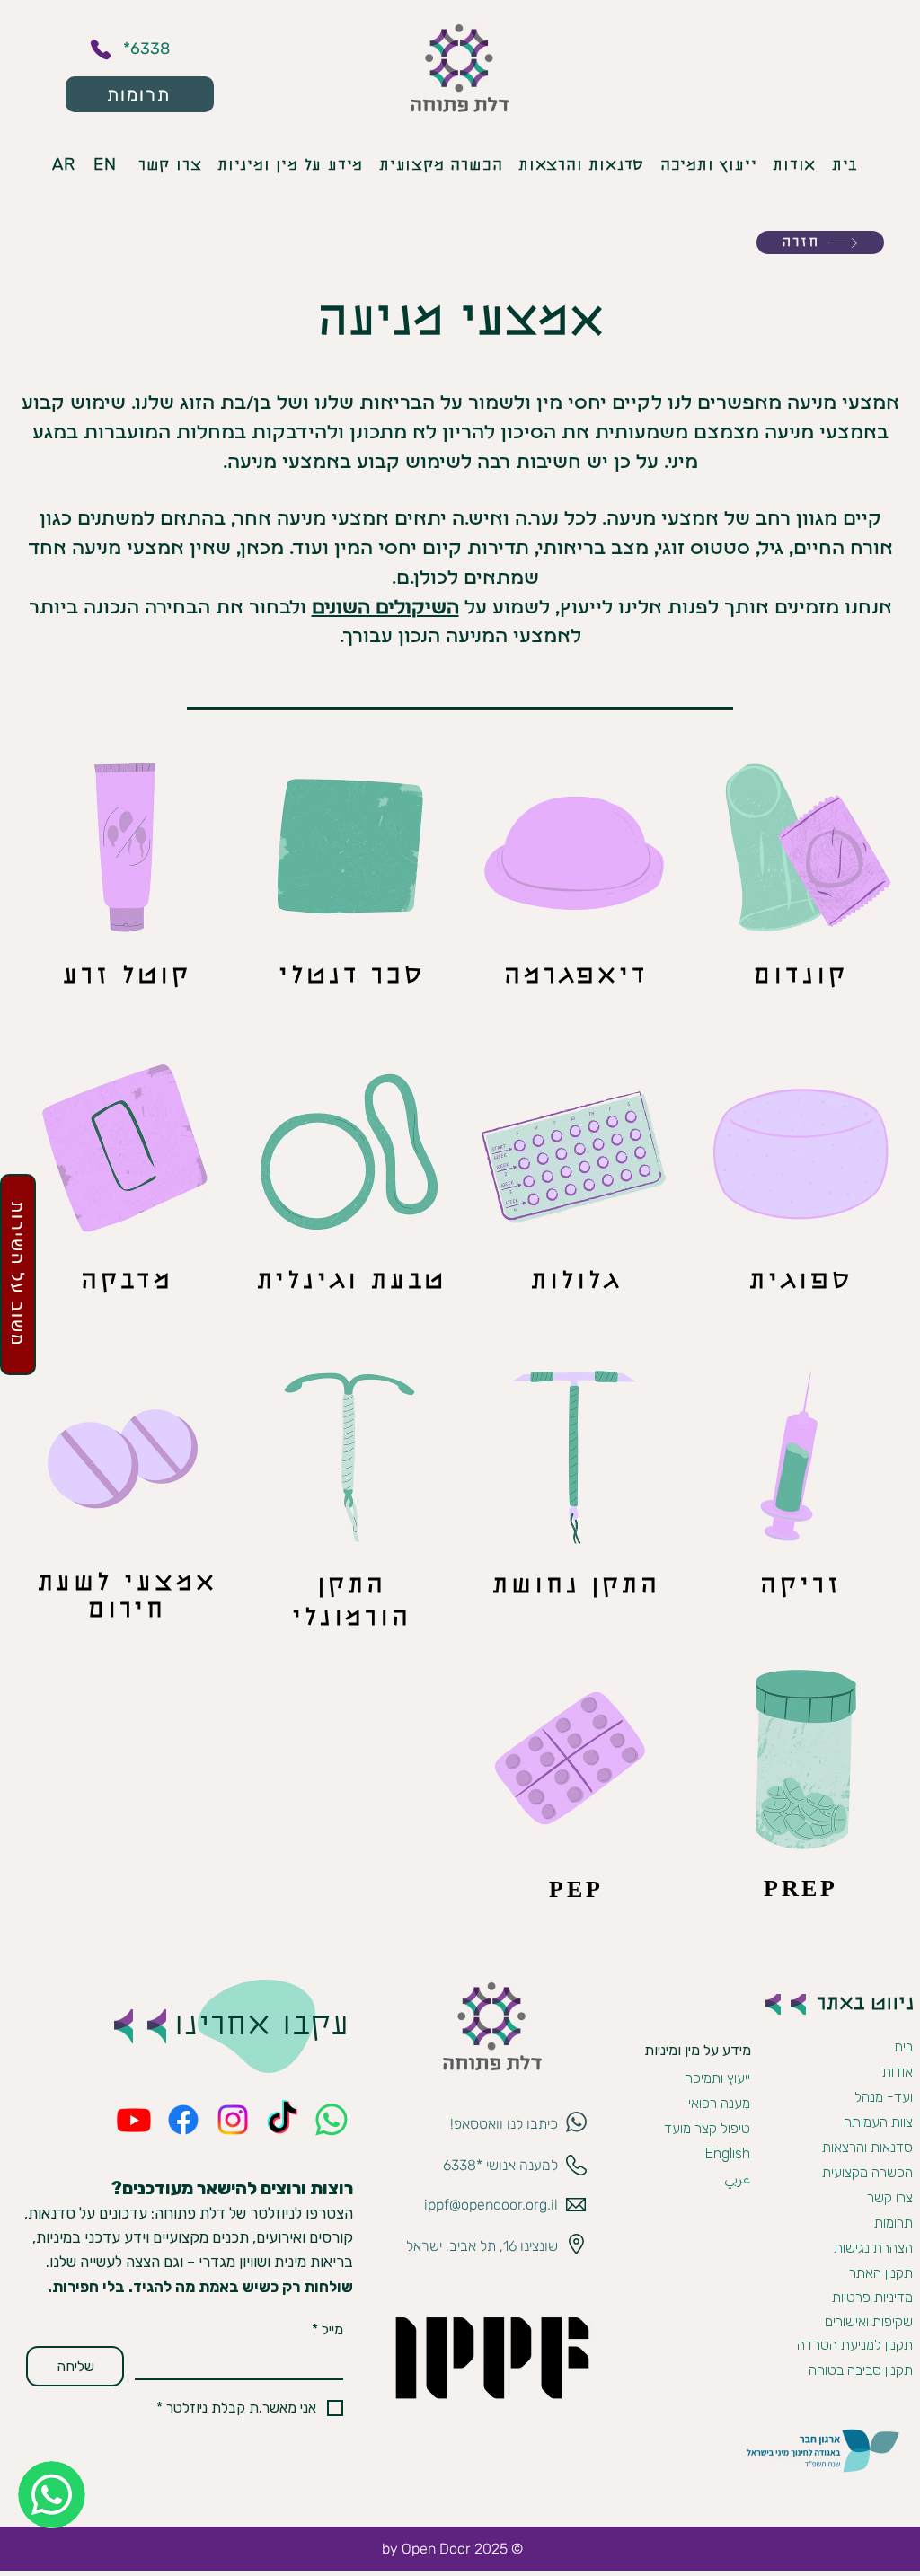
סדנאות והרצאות (867, 2147)
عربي (737, 2179)
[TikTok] (282, 2120)
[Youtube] (134, 2120)
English (728, 2153)
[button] (385, 609)
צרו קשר (890, 2197)
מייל (327, 2329)
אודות (898, 2072)
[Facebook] (183, 2120)
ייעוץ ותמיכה (717, 2078)
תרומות (893, 2223)
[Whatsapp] (332, 2120)
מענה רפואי (719, 2103)
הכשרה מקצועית (867, 2172)
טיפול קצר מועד (707, 2128)
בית (903, 2047)
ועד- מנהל (884, 2097)
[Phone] (101, 49)
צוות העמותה (878, 2122)
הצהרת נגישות (873, 2248)
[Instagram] (233, 2120)
